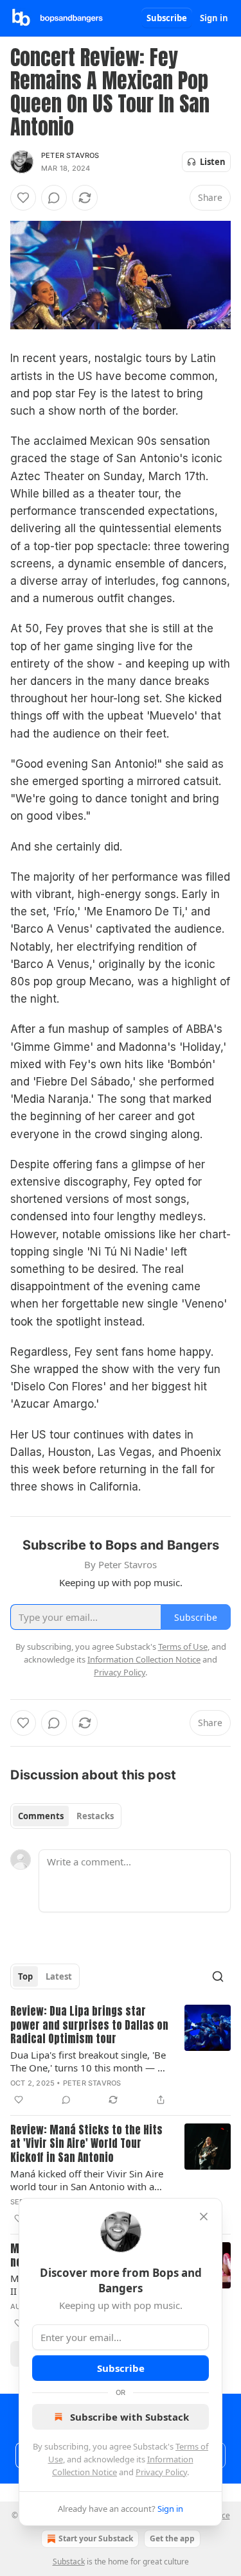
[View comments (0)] (54, 198)
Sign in (214, 18)
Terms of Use (183, 1647)
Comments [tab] (41, 1816)
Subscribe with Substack (129, 2417)
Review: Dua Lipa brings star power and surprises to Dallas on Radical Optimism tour (89, 2025)
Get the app (172, 2538)
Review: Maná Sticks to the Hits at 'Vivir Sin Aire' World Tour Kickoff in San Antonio (86, 2144)
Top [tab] (25, 1976)
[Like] (23, 198)
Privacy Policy (161, 2472)
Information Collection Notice (144, 1659)
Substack (69, 2562)
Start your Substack (96, 2538)
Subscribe (167, 18)
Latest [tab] (59, 1976)
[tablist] (66, 1816)
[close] (204, 2217)
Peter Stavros (70, 155)
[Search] (218, 1976)
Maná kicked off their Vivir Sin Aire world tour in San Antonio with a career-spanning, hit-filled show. (87, 2180)
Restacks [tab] (95, 1816)
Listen (213, 162)
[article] (121, 2056)
